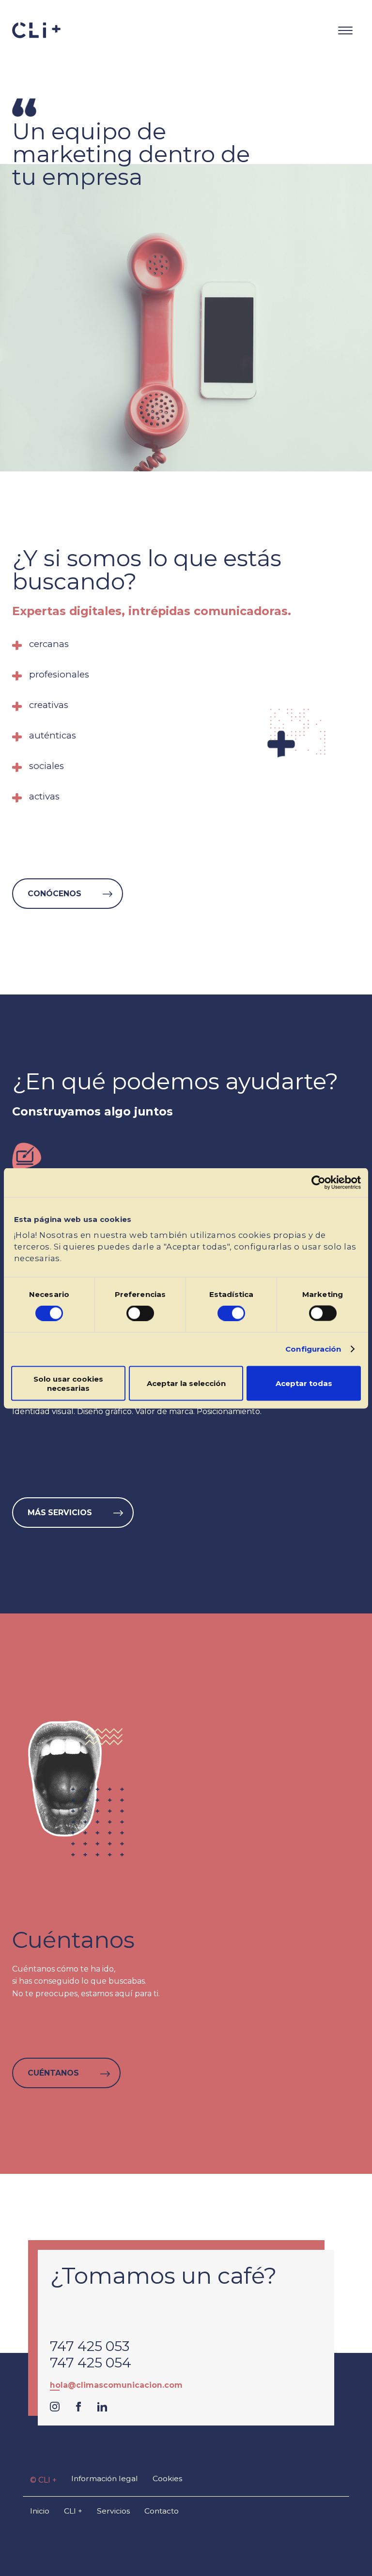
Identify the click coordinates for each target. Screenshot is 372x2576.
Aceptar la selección (186, 1383)
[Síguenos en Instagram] (55, 2409)
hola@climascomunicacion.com (116, 2385)
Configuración (313, 1349)
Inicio (40, 2511)
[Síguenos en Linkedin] (102, 2409)
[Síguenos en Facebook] (78, 2409)
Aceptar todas (304, 1383)
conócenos (55, 894)
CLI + (73, 2511)
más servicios (61, 1513)
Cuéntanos (54, 2073)
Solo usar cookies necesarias (68, 1383)
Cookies (167, 2478)
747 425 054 (91, 2363)
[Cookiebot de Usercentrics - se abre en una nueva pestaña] (318, 1182)
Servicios (113, 2511)
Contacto (162, 2511)
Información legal (105, 2478)
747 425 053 (90, 2346)
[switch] (140, 1313)
